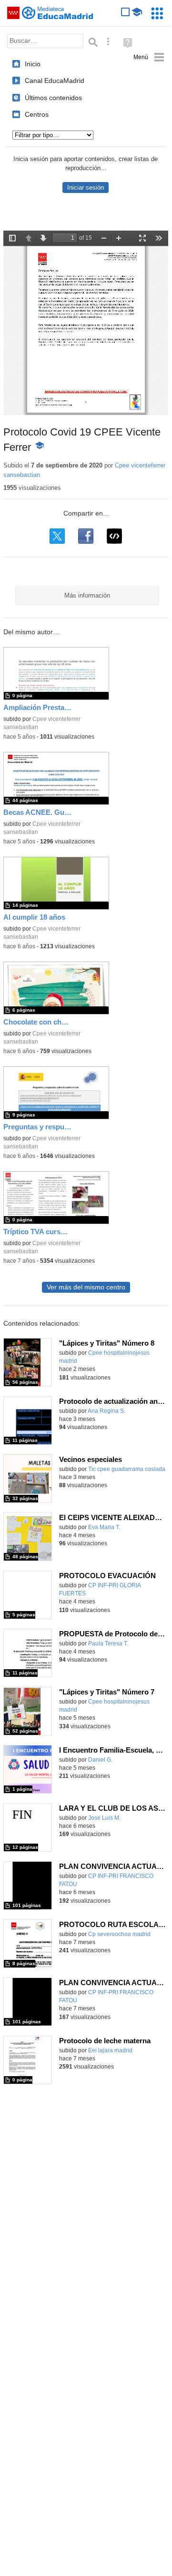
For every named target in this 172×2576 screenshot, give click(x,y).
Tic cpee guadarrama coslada (127, 1469)
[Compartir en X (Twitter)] (57, 536)
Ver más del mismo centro (86, 1287)
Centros (37, 114)
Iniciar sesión (86, 188)
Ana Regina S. (106, 1411)
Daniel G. (100, 1760)
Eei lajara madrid (110, 2050)
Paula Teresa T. (108, 1643)
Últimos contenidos (53, 98)
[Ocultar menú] (149, 57)
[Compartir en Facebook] (86, 536)
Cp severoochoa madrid (119, 1934)
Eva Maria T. (104, 1527)
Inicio (33, 64)
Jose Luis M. (104, 1818)
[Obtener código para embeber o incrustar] (114, 536)
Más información (87, 595)
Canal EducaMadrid (55, 81)
